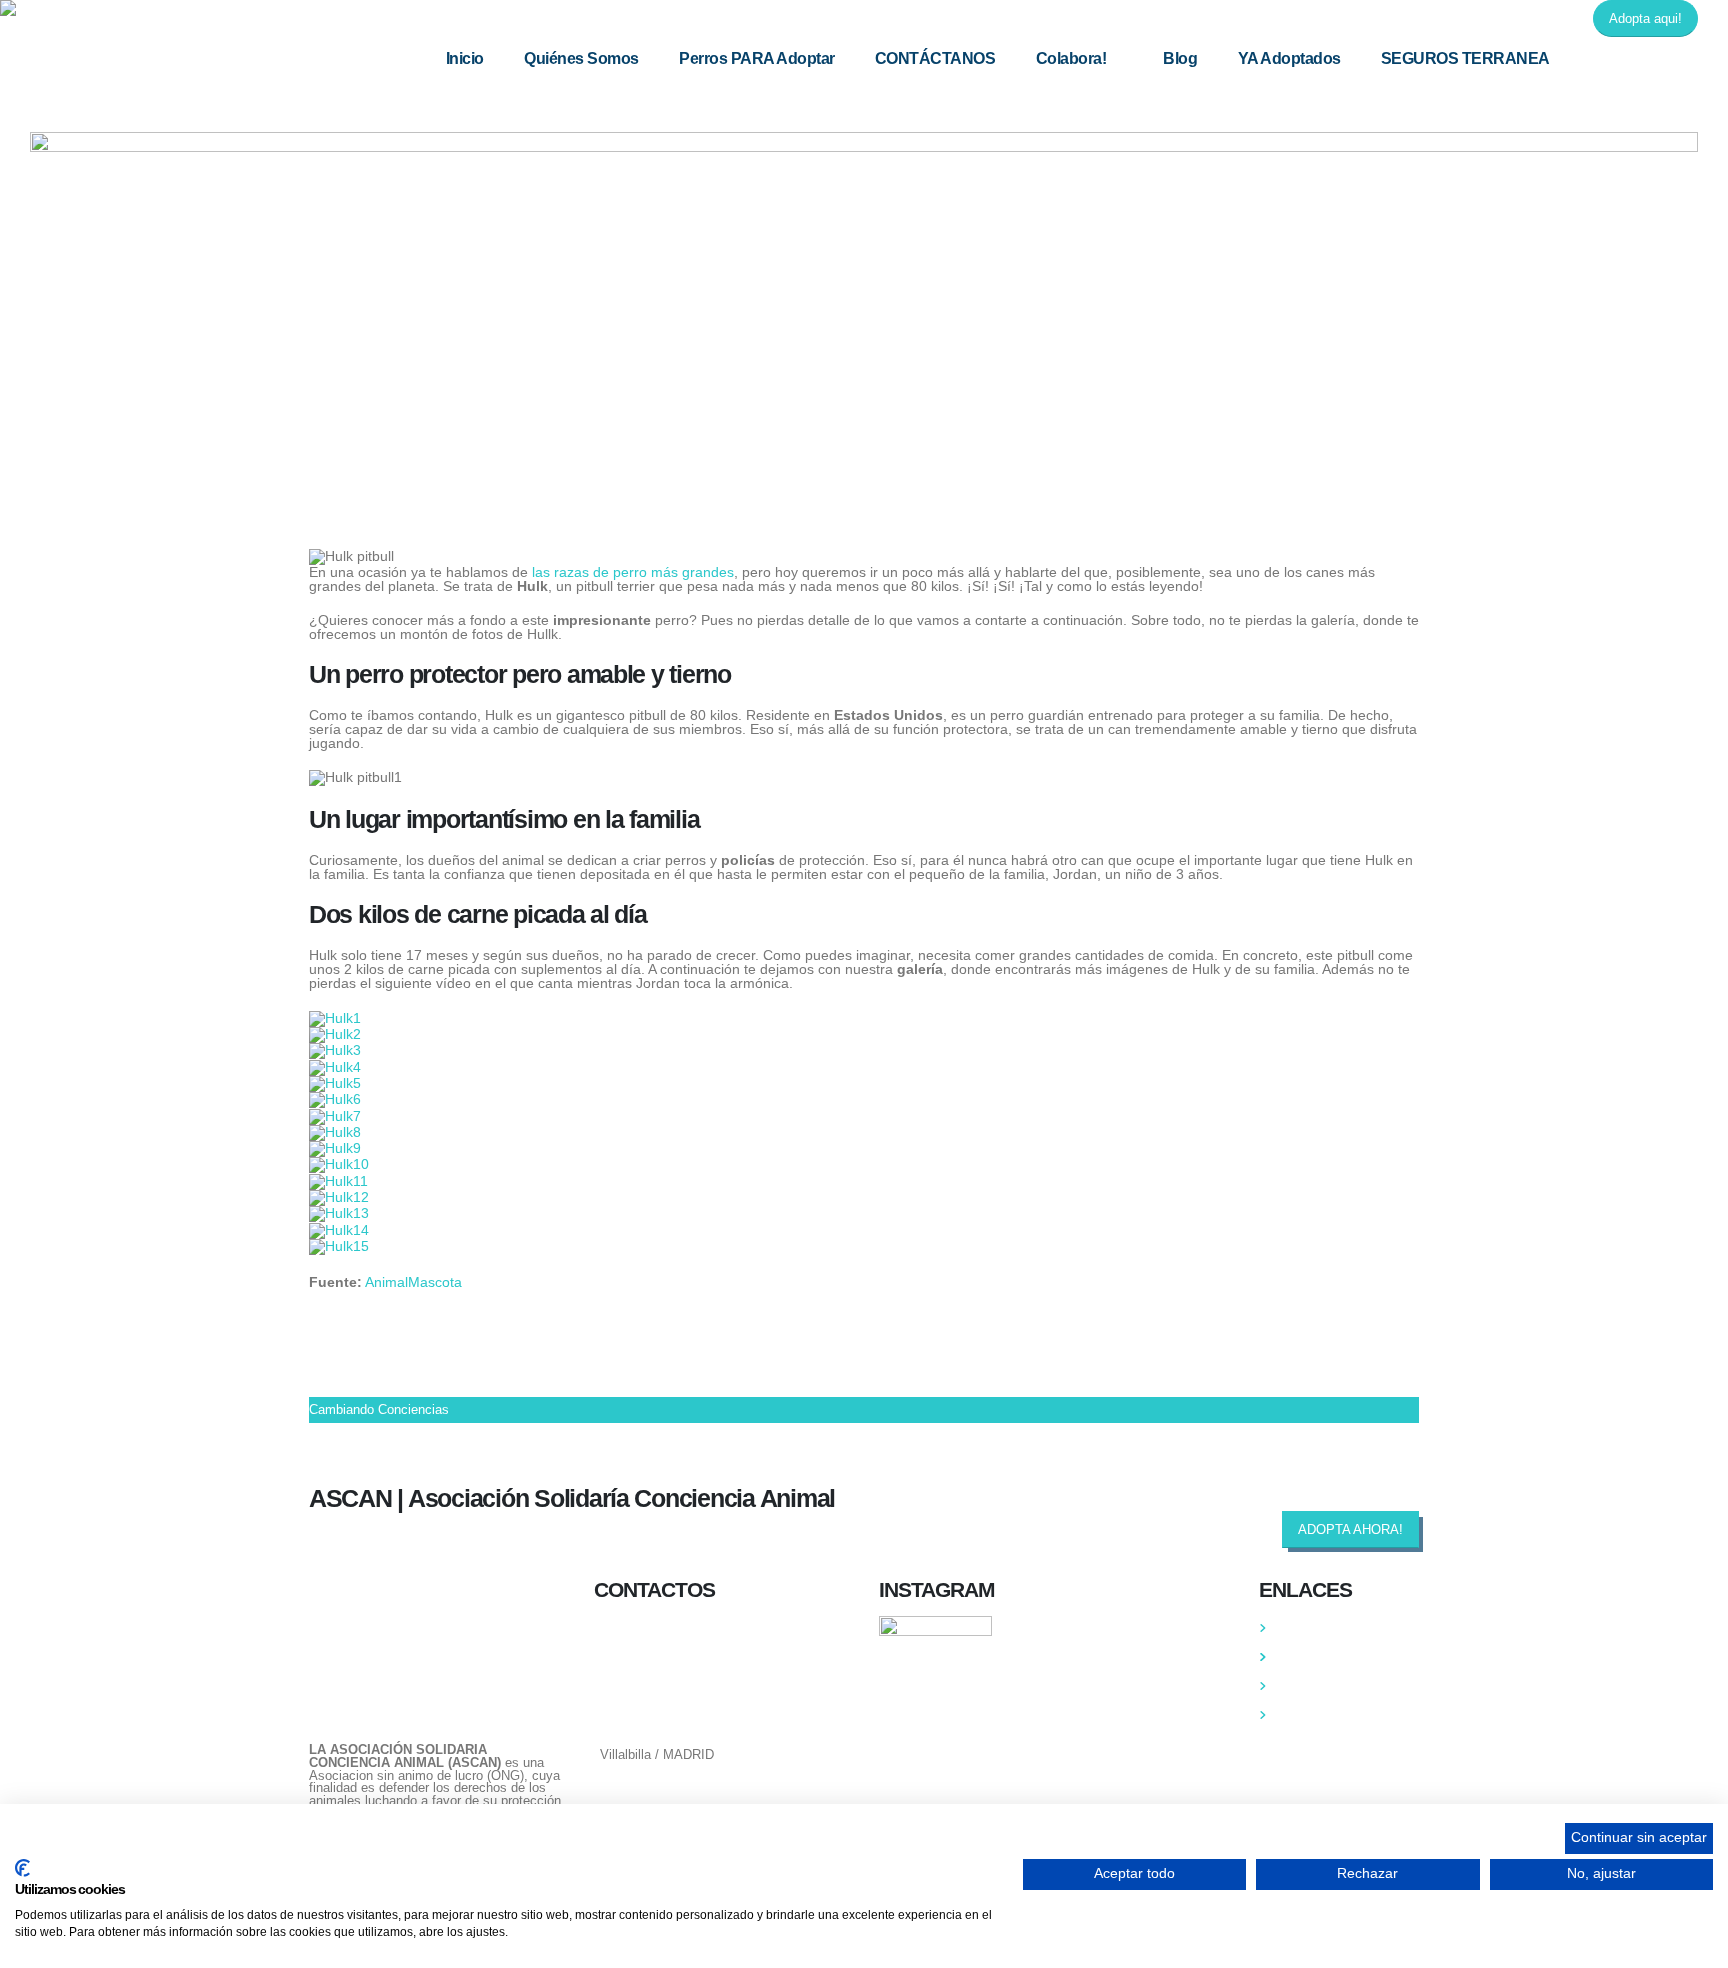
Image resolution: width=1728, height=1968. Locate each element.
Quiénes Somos (581, 58)
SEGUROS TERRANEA (1465, 58)
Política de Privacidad (1339, 1686)
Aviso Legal (1310, 1715)
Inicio (465, 58)
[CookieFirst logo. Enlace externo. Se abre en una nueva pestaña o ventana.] (22, 1868)
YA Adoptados (1289, 58)
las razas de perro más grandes (633, 572)
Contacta (1302, 1628)
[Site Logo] (125, 8)
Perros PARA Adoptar (757, 58)
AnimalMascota (413, 1282)
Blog (1180, 58)
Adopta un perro (1322, 1657)
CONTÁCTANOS (935, 58)
